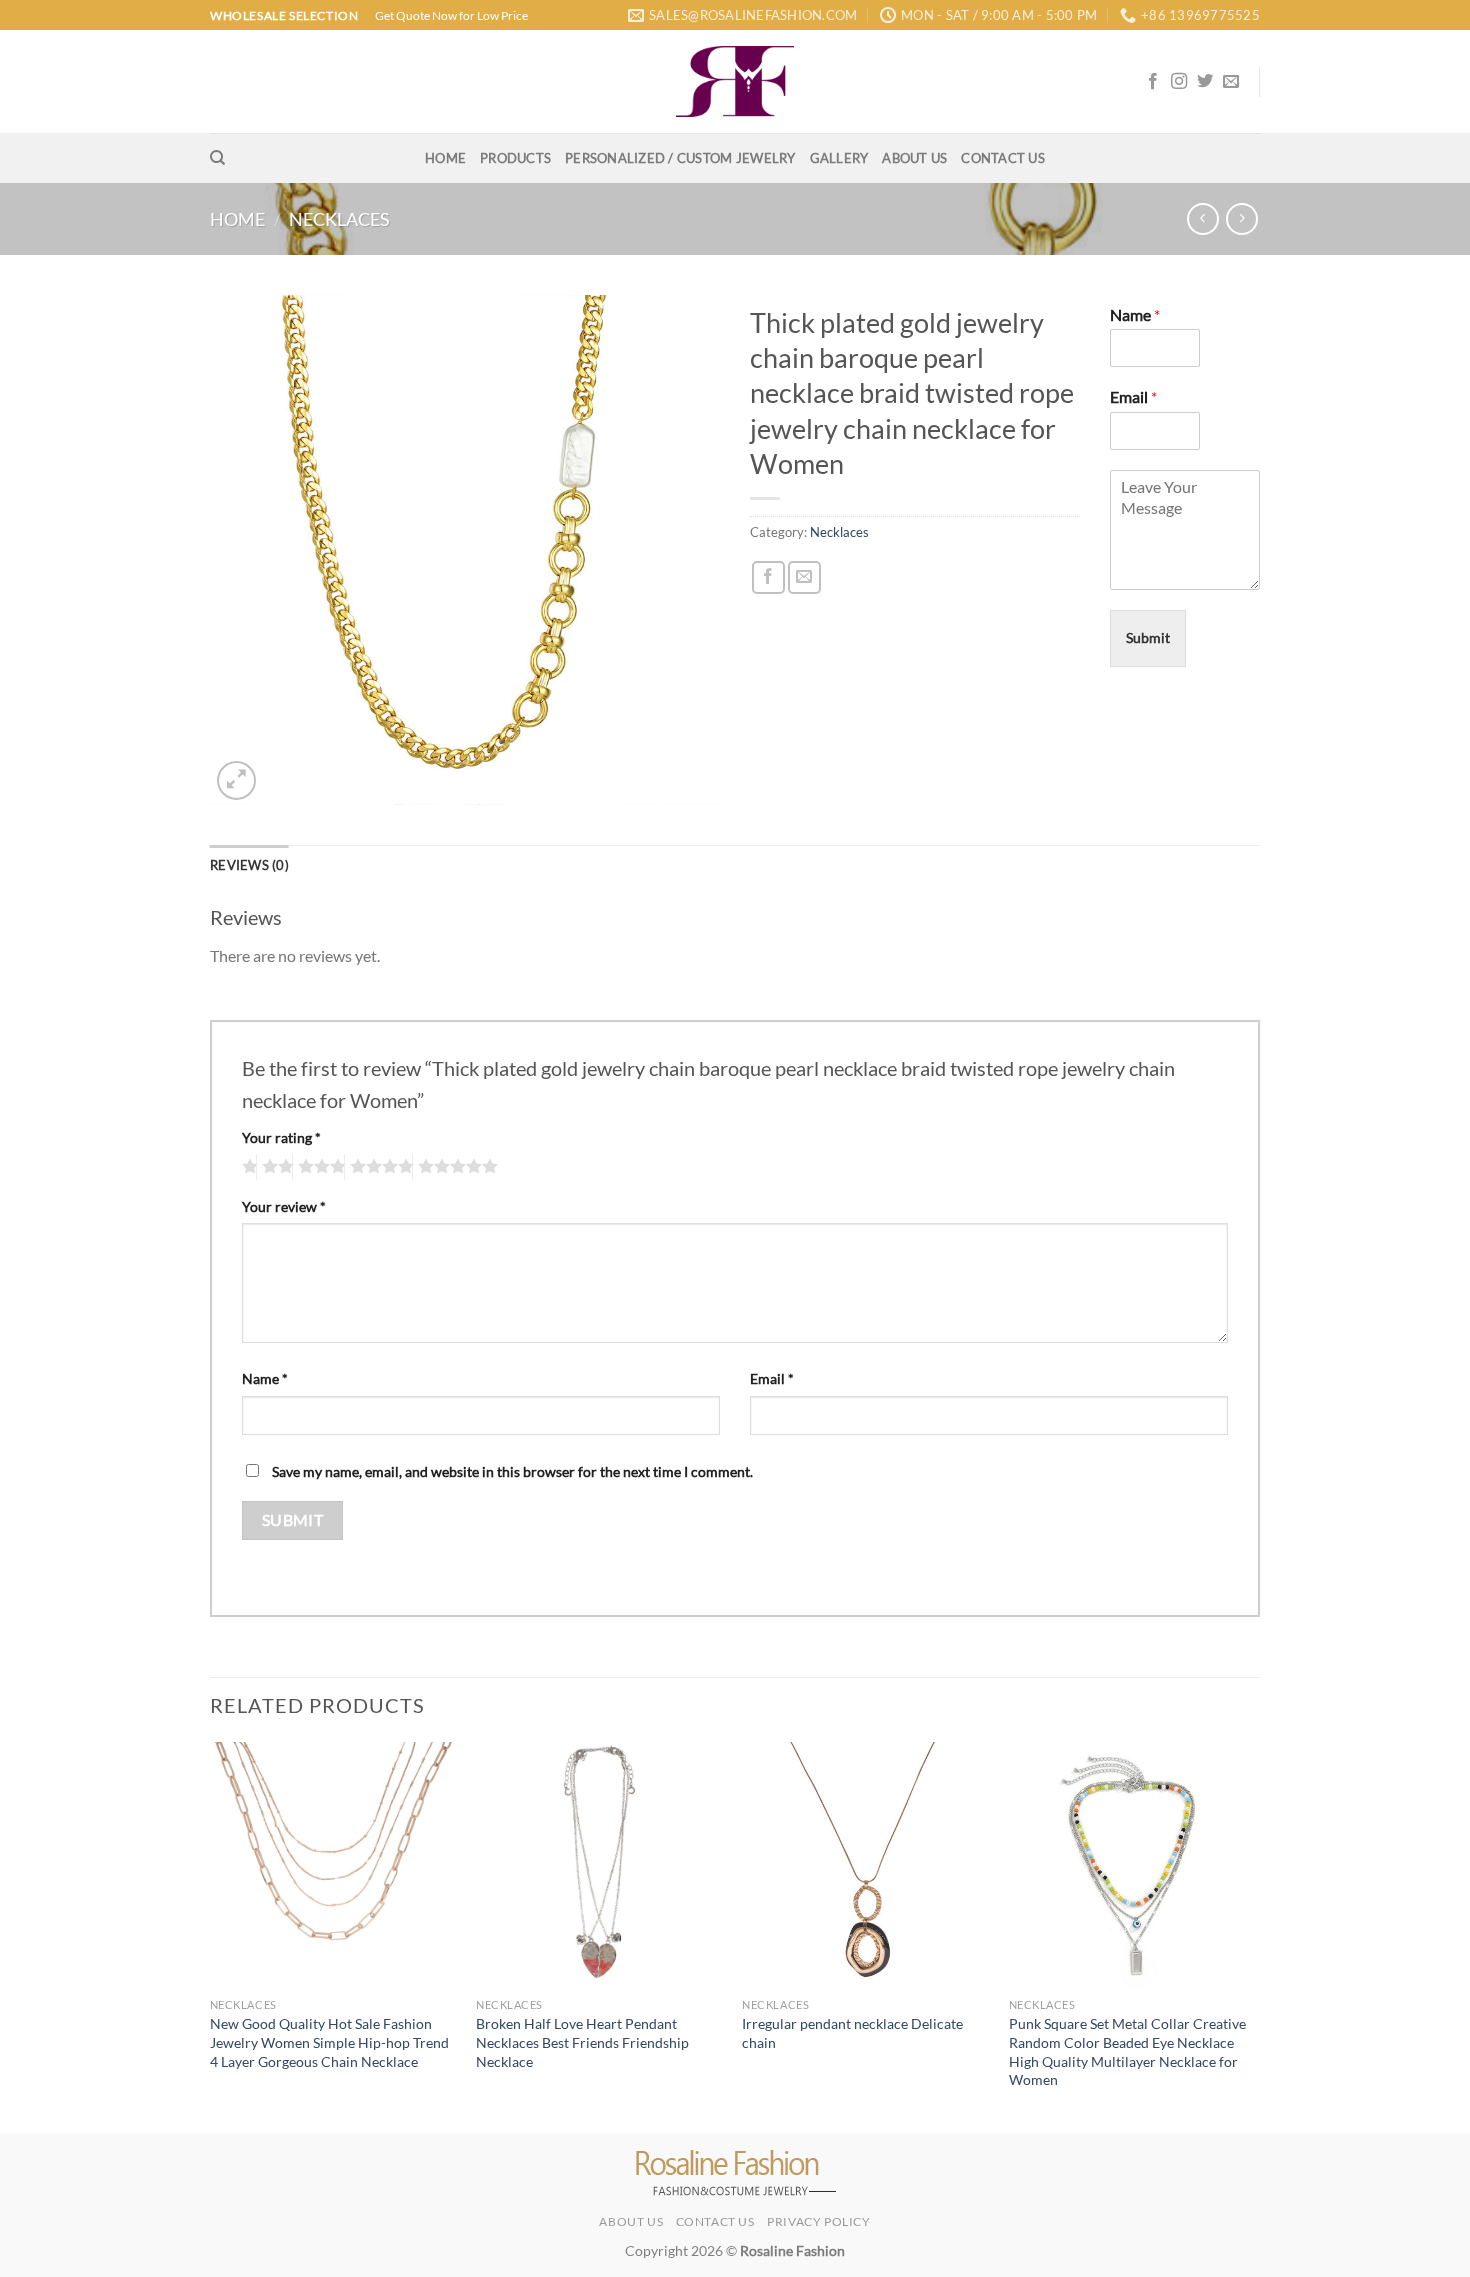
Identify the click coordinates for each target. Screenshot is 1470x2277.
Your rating (281, 1137)
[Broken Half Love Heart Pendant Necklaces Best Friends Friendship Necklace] (599, 1865)
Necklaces (339, 219)
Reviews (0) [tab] (249, 865)
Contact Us (1003, 158)
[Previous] (211, 1935)
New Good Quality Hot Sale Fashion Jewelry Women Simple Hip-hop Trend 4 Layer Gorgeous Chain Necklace (329, 2042)
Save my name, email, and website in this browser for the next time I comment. (512, 1471)
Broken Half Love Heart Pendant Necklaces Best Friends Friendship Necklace (582, 2042)
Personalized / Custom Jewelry (680, 158)
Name (1135, 314)
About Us (914, 158)
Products (515, 158)
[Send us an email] (1231, 82)
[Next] (1254, 1935)
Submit (1148, 637)
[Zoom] (236, 780)
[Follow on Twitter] (1205, 82)
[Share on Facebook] (768, 577)
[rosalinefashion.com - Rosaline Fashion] (735, 81)
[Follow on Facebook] (1153, 82)
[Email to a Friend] (804, 577)
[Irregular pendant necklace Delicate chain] (865, 1865)
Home (445, 158)
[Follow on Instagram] (1179, 82)
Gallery (839, 158)
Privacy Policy (819, 2221)
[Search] (217, 158)
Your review (284, 1206)
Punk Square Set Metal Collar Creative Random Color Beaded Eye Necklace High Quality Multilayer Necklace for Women (1127, 2051)
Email (1133, 396)
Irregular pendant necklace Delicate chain (852, 2033)
